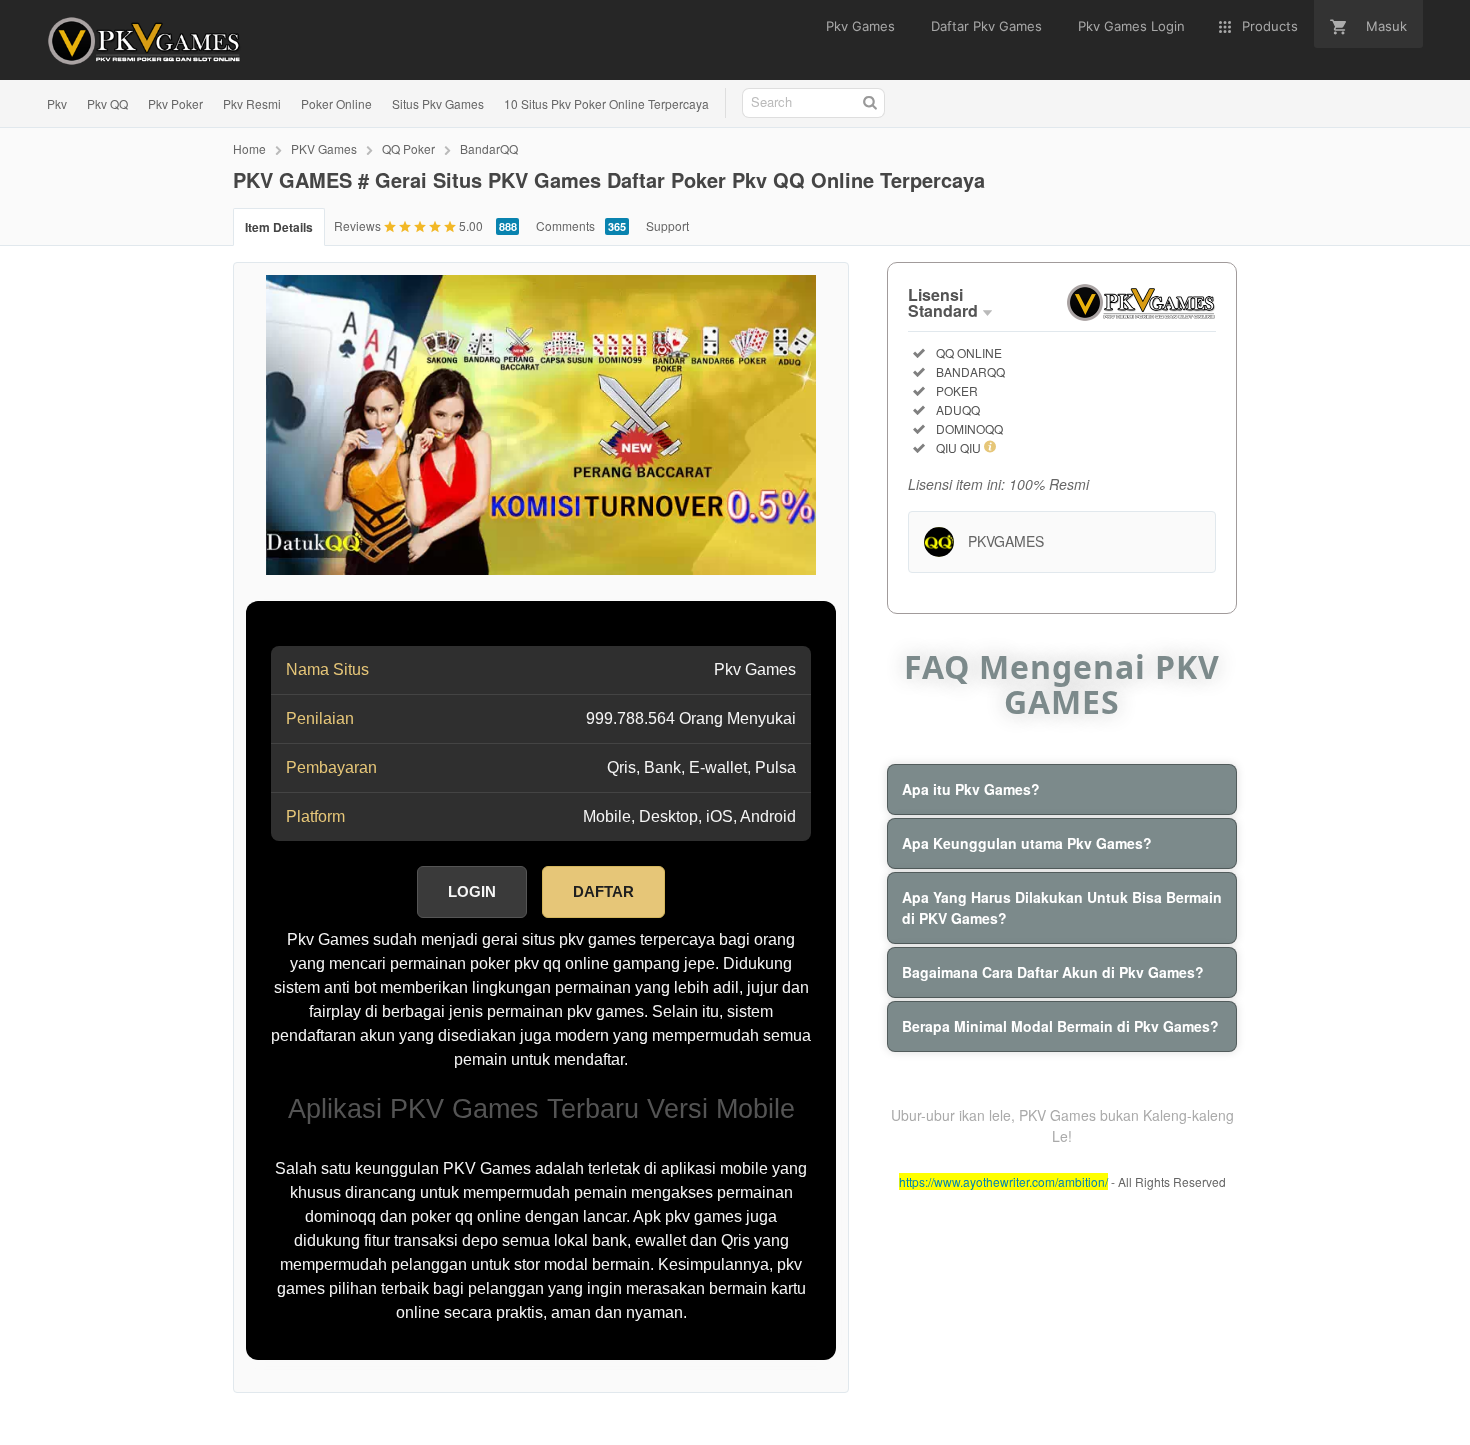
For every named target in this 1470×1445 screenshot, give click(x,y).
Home (249, 148)
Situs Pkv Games (438, 103)
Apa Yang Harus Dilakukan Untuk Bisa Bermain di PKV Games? (1062, 907)
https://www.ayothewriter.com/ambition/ (1003, 1181)
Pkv (57, 103)
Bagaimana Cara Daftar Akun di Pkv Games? (1053, 972)
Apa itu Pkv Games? (971, 789)
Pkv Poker (175, 103)
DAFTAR (603, 891)
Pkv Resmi (252, 103)
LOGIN (472, 891)
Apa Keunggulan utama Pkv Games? (1027, 843)
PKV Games (324, 148)
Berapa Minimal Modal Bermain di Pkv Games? (1060, 1026)
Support (667, 225)
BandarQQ (489, 148)
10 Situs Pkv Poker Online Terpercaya (606, 103)
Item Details (279, 227)
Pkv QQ (107, 103)
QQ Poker (408, 148)
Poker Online (336, 103)
